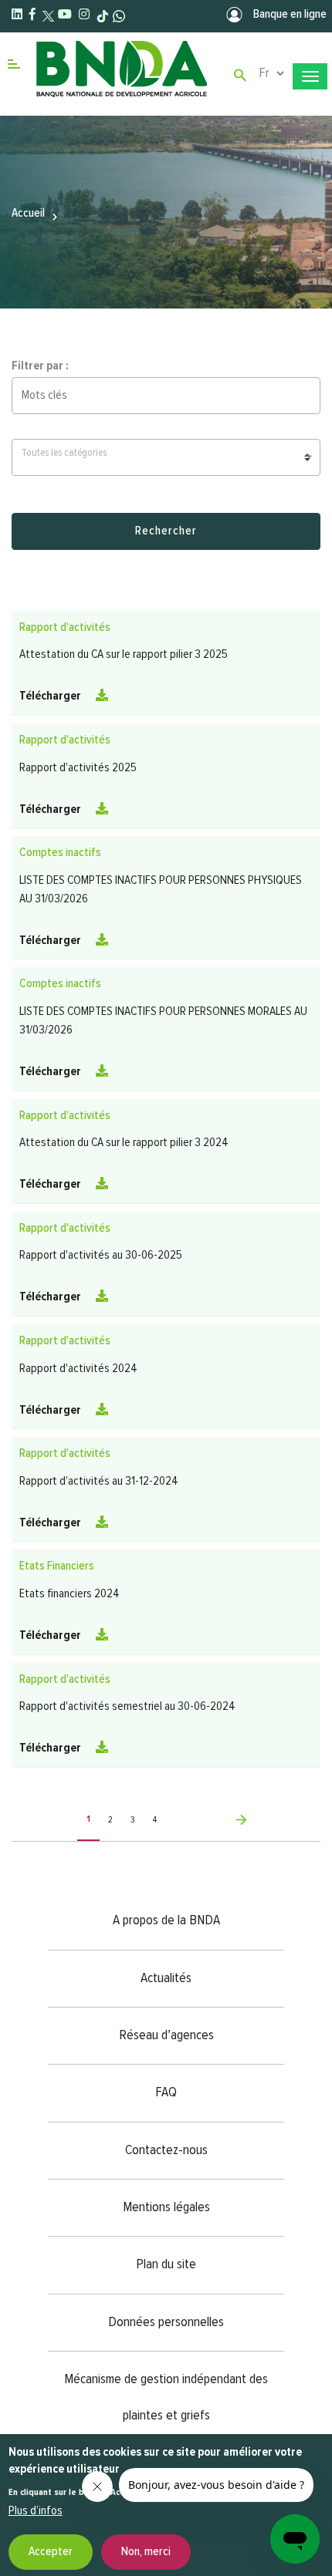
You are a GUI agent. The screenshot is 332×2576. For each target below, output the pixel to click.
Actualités (166, 1978)
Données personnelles (166, 2322)
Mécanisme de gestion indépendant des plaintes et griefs (166, 2397)
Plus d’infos (36, 2511)
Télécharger (51, 696)
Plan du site (166, 2264)
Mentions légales (166, 2207)
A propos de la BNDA (166, 1920)
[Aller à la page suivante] (211, 1820)
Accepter (51, 2552)
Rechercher (166, 531)
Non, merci (146, 2552)
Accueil (28, 214)
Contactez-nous (166, 2150)
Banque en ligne (289, 15)
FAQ (166, 2092)
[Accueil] (121, 76)
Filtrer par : (40, 366)
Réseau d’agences (166, 2035)
